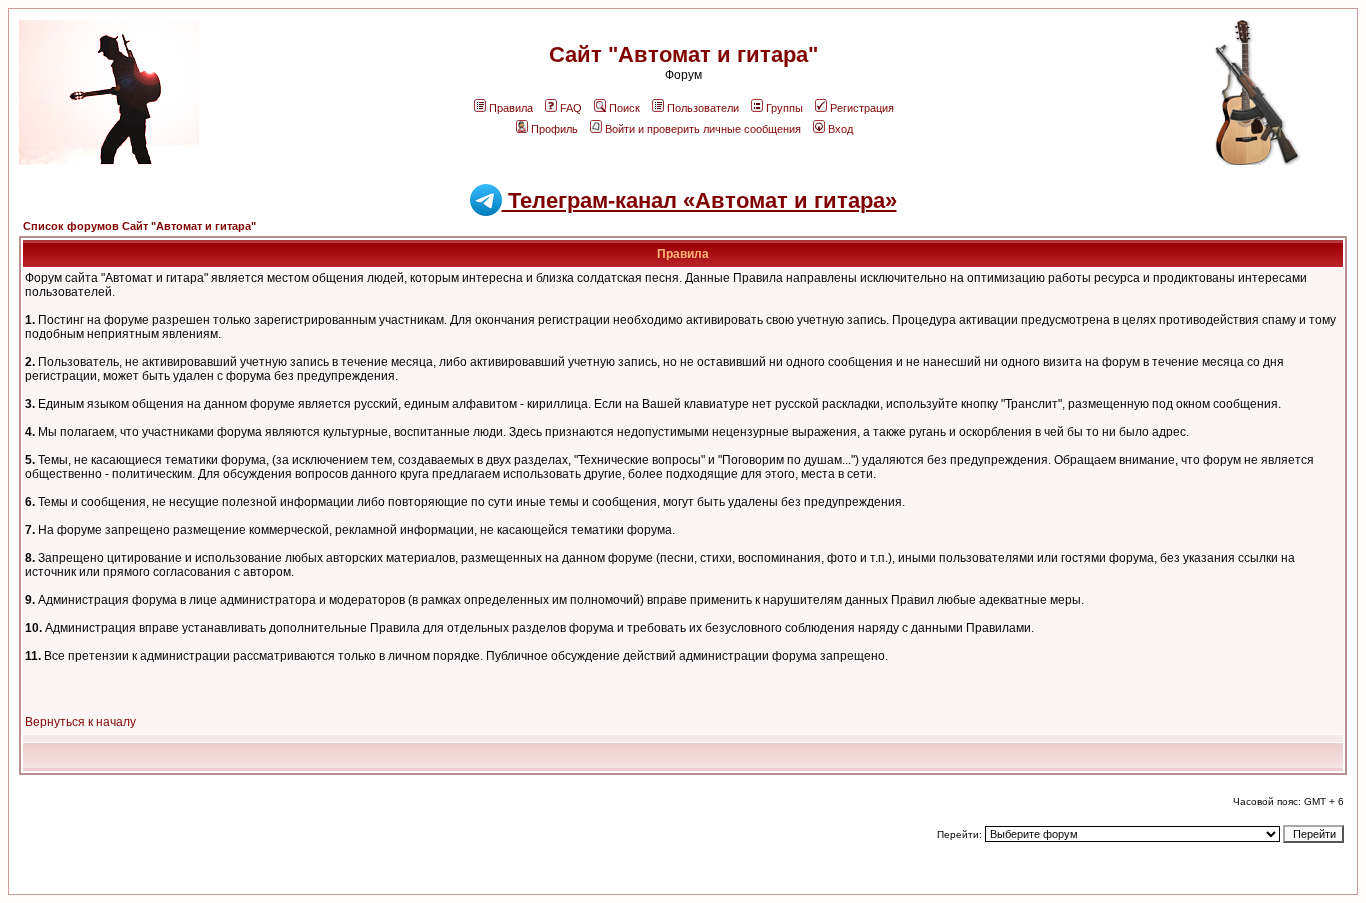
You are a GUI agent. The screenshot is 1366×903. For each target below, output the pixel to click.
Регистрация (862, 108)
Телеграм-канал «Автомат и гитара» (699, 200)
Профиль (554, 129)
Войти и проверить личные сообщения (703, 129)
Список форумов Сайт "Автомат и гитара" (139, 226)
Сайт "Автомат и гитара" (683, 54)
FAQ (571, 108)
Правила (511, 108)
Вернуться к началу (80, 722)
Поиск (624, 108)
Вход (840, 129)
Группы (784, 108)
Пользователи (703, 108)
